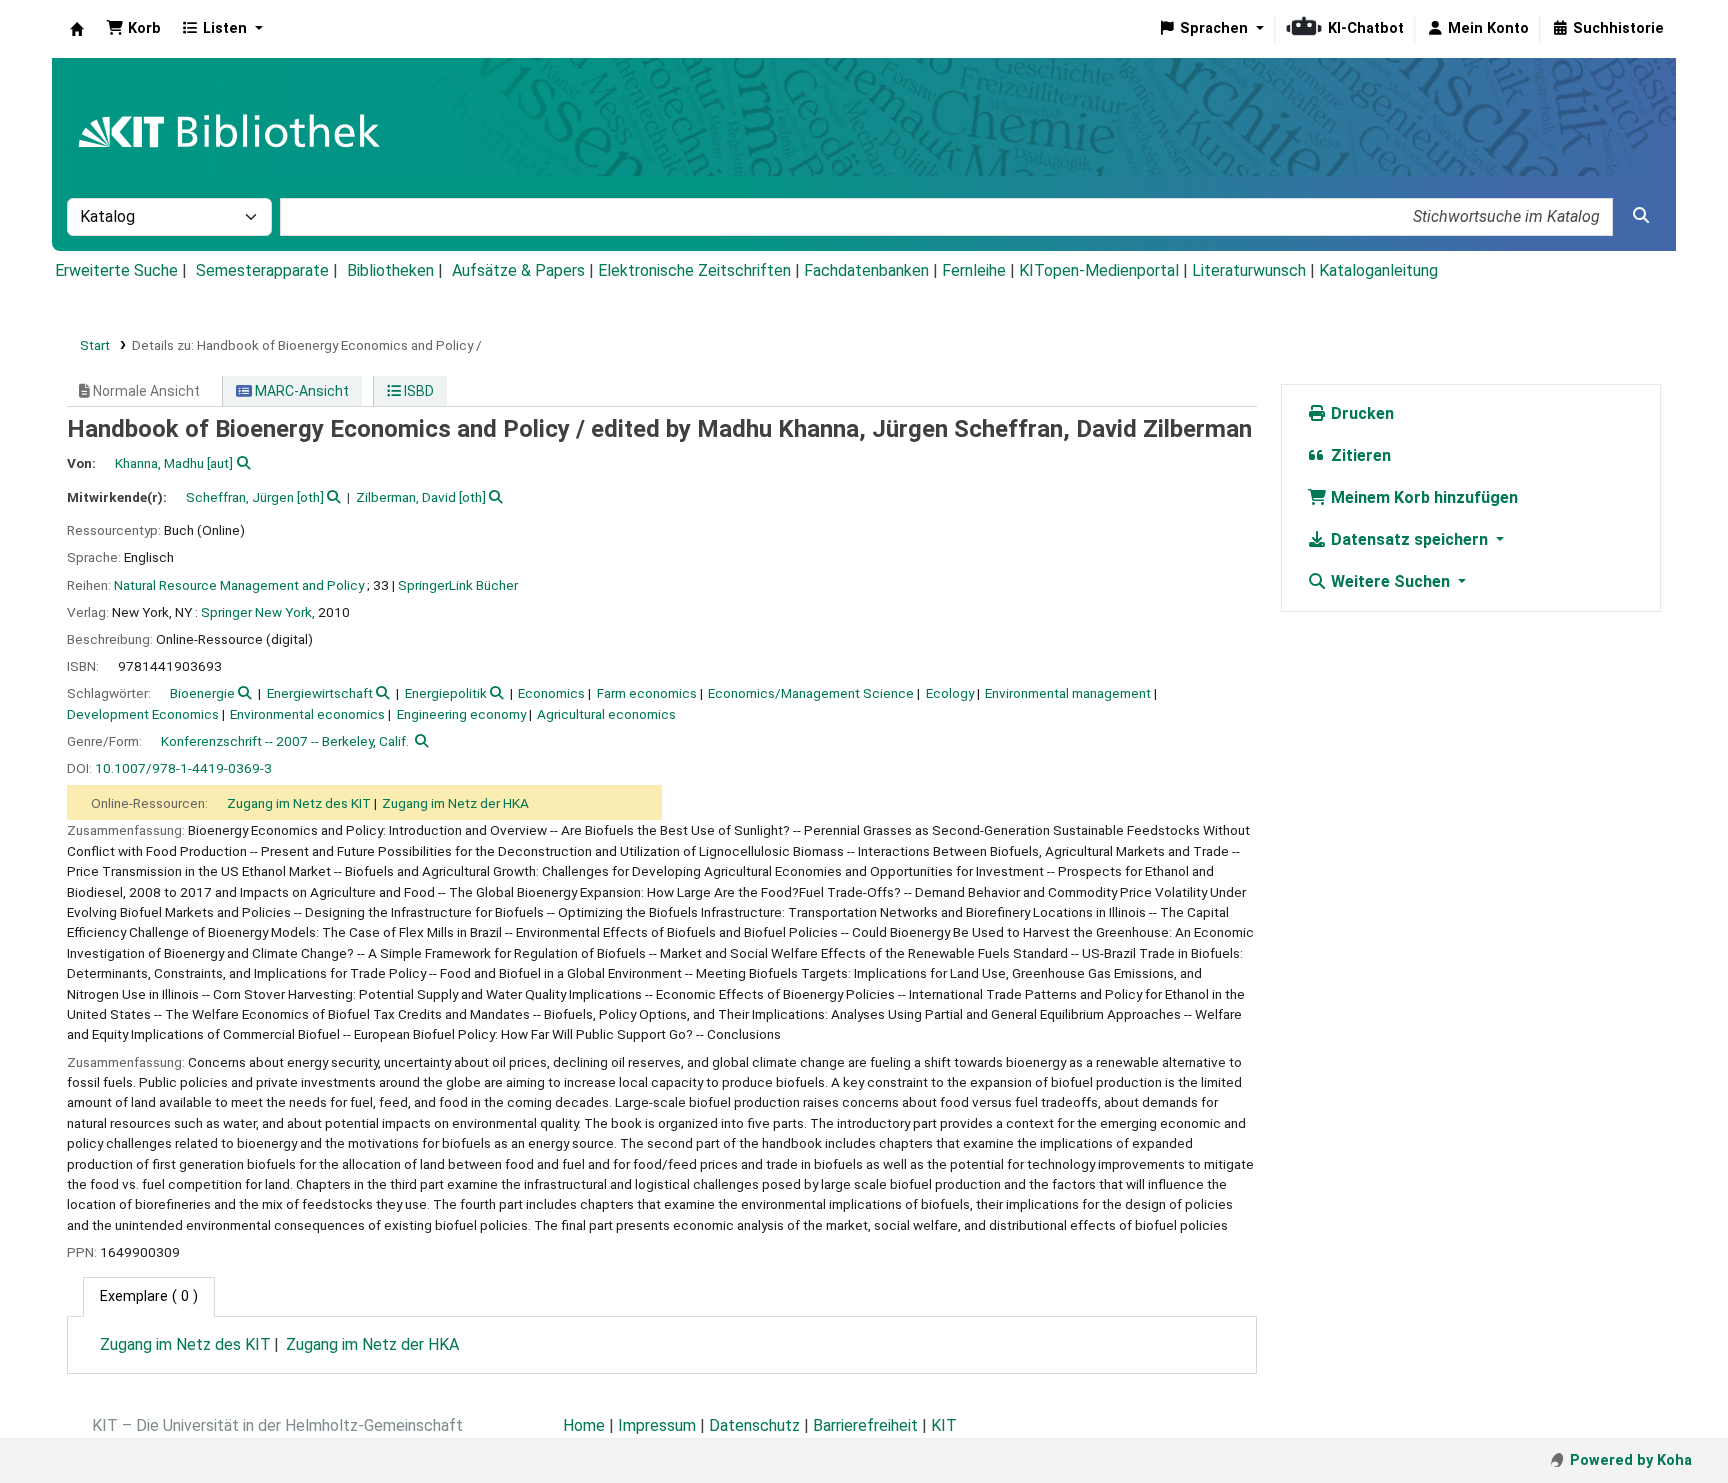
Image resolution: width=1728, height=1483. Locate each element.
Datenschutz (754, 1425)
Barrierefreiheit (865, 1425)
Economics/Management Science (811, 693)
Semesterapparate (262, 270)
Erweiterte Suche (116, 270)
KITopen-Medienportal (1099, 270)
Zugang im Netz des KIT (299, 803)
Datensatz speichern (1409, 539)
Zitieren (1359, 455)
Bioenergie (202, 693)
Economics (551, 693)
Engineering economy (461, 714)
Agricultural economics (606, 714)
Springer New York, (258, 612)
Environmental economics (307, 714)
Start (95, 345)
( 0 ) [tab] (149, 1296)
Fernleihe (974, 270)
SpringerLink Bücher (458, 585)
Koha (77, 29)
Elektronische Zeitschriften (694, 270)
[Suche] (1641, 216)
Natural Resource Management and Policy (239, 585)
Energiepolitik (446, 693)
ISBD (417, 391)
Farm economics (647, 693)
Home (584, 1425)
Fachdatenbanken (866, 270)
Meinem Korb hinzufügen (1422, 497)
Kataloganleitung (1378, 270)
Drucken (1360, 413)
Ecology (950, 693)
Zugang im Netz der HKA (455, 803)
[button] (133, 29)
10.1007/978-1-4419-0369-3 (183, 768)
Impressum (657, 1425)
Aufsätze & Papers (518, 270)
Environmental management (1068, 693)
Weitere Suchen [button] (1390, 581)
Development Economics (143, 714)
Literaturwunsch (1249, 270)
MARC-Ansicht (300, 391)
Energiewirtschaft (320, 693)
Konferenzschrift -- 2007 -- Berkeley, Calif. (285, 741)
